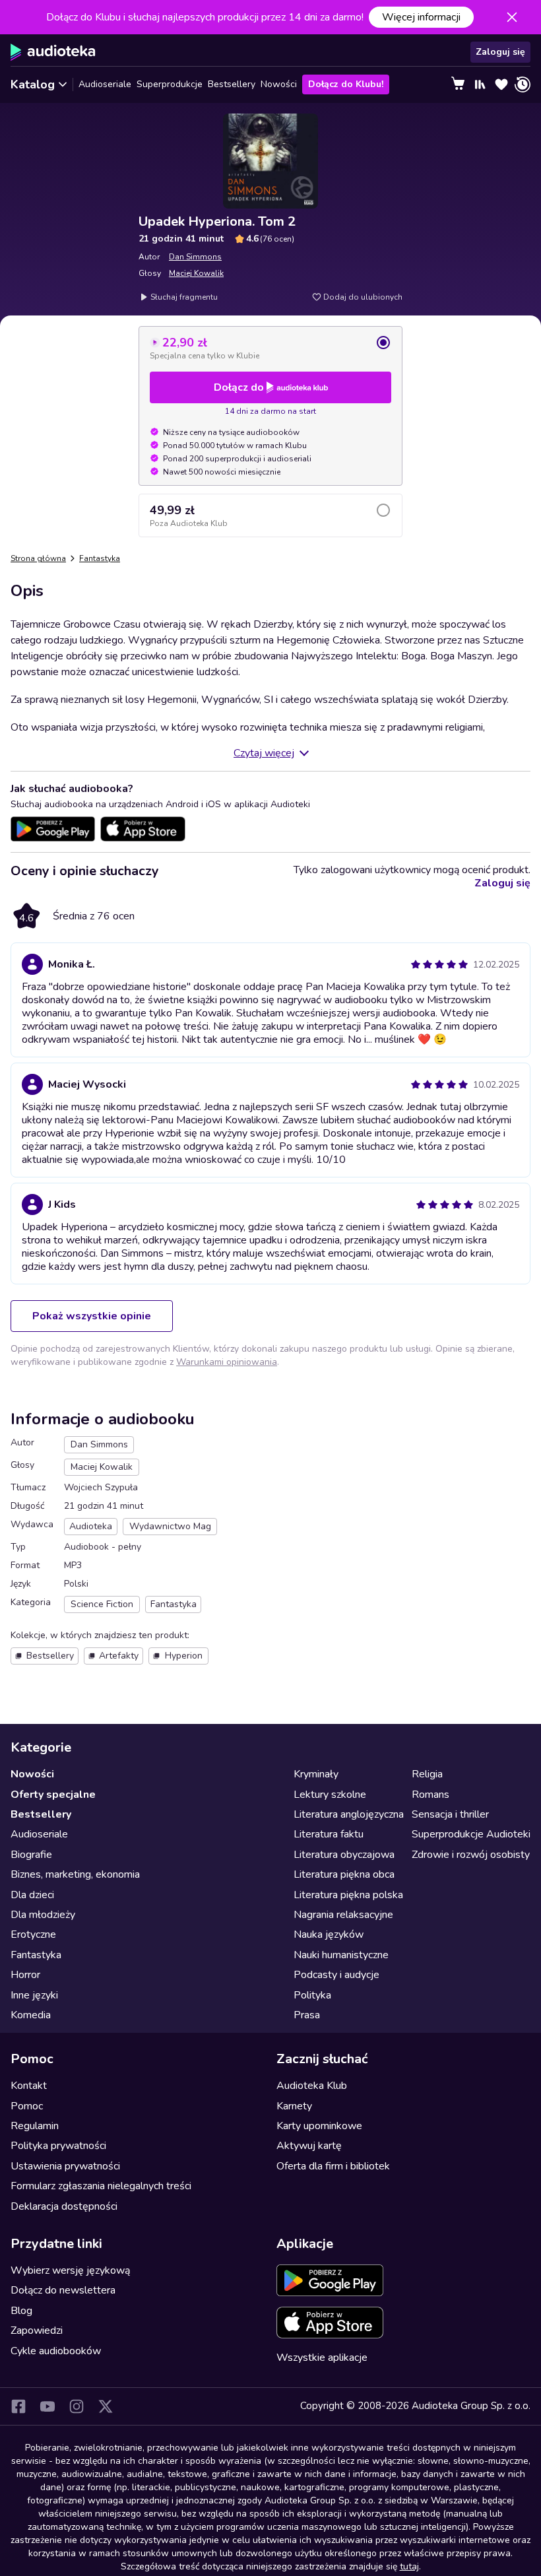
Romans (430, 1795)
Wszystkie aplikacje (322, 2358)
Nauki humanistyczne (341, 1955)
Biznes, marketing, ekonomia (75, 1874)
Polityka (312, 1995)
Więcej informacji (421, 17)
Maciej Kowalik (196, 273)
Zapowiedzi (37, 2330)
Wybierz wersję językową (70, 2270)
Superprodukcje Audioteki (471, 1834)
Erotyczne (33, 1934)
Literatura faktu (329, 1834)
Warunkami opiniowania (227, 1362)
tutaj (409, 2566)
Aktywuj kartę (309, 2146)
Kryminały (316, 1774)
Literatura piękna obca (344, 1874)
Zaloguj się (500, 52)
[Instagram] (77, 2406)
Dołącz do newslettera (63, 2290)
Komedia (31, 2015)
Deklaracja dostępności (64, 2206)
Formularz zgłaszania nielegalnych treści (101, 2186)
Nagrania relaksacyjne (343, 1915)
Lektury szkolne (330, 1795)
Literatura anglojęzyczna (349, 1814)
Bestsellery (232, 84)
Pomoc (27, 2106)
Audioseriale (105, 84)
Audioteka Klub (312, 2086)
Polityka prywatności (58, 2146)
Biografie (31, 1855)
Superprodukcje (170, 84)
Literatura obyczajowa (344, 1855)
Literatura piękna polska (348, 1895)
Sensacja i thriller (450, 1814)
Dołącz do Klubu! (346, 84)
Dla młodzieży (43, 1915)
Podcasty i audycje (336, 1975)
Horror (25, 1975)
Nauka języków (329, 1934)
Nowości (279, 84)
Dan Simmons (195, 257)
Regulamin (35, 2126)
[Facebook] (18, 2406)
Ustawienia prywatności (65, 2166)
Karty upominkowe (319, 2126)
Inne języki (34, 1995)
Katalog (33, 84)
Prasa (307, 2015)
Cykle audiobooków (56, 2351)
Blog (21, 2311)
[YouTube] (48, 2406)
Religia (427, 1774)
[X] (106, 2406)
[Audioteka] (53, 52)
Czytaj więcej (264, 753)
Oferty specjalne (53, 1795)
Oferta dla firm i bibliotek (333, 2166)
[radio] (270, 348)
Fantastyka (100, 558)
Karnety (294, 2106)
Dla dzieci (32, 1895)
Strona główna (38, 558)
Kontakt (29, 2086)
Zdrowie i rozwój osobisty (471, 1855)
